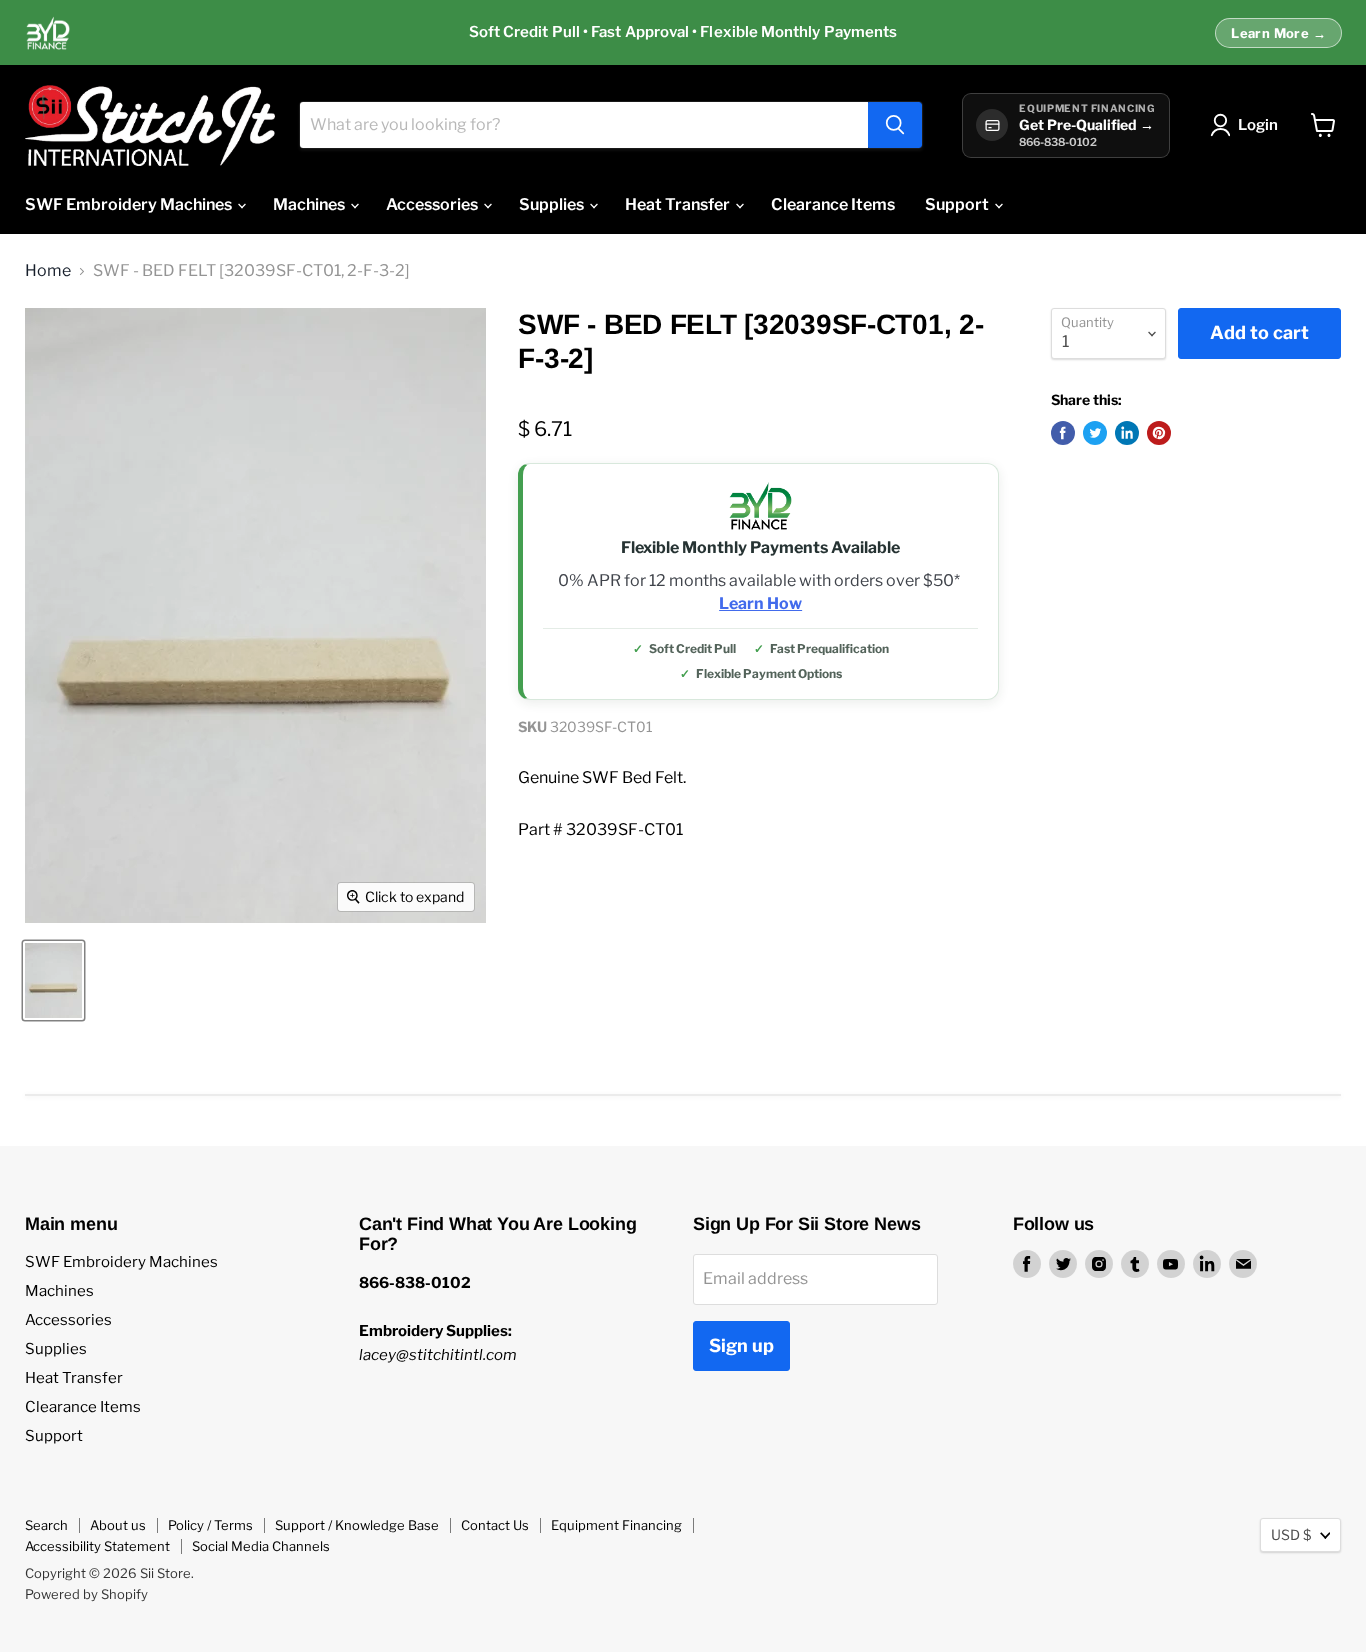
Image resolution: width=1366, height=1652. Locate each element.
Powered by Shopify (86, 1594)
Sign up (741, 1345)
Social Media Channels (261, 1546)
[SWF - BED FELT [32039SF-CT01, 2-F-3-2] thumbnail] (53, 980)
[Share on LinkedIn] (1127, 433)
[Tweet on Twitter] (1095, 433)
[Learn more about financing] (683, 33)
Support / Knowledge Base (357, 1525)
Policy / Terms (210, 1525)
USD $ (1291, 1534)
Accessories (433, 204)
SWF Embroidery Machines (130, 204)
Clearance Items (833, 204)
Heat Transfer (679, 204)
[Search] (895, 125)
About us (118, 1525)
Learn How (760, 604)
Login (1258, 125)
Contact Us (495, 1525)
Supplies (553, 204)
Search (46, 1525)
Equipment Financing (616, 1525)
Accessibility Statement (97, 1546)
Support (958, 204)
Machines (310, 204)
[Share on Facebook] (1063, 433)
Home (48, 271)
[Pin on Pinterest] (1159, 433)
